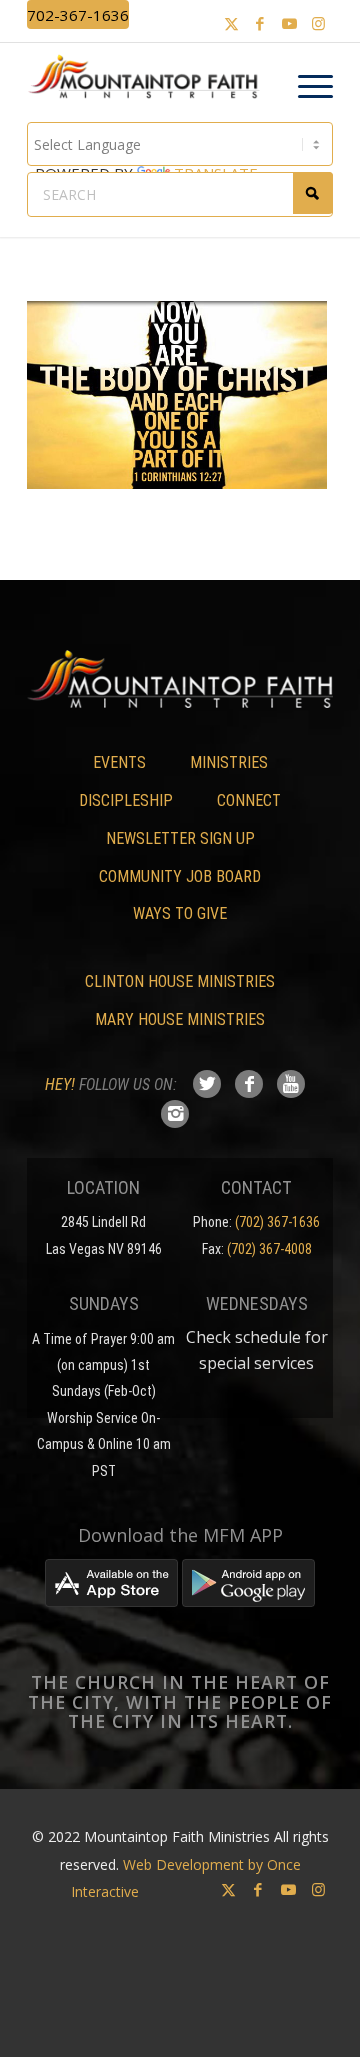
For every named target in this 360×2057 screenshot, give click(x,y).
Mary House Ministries (180, 1019)
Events (119, 762)
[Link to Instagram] (318, 23)
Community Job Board (180, 876)
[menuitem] (305, 87)
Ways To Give (180, 913)
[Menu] (305, 87)
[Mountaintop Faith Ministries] (149, 79)
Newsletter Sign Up (180, 838)
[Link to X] (231, 23)
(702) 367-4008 (269, 1249)
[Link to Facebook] (260, 23)
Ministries (229, 762)
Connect (249, 800)
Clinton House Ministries (180, 981)
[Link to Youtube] (289, 23)
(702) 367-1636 (277, 1222)
